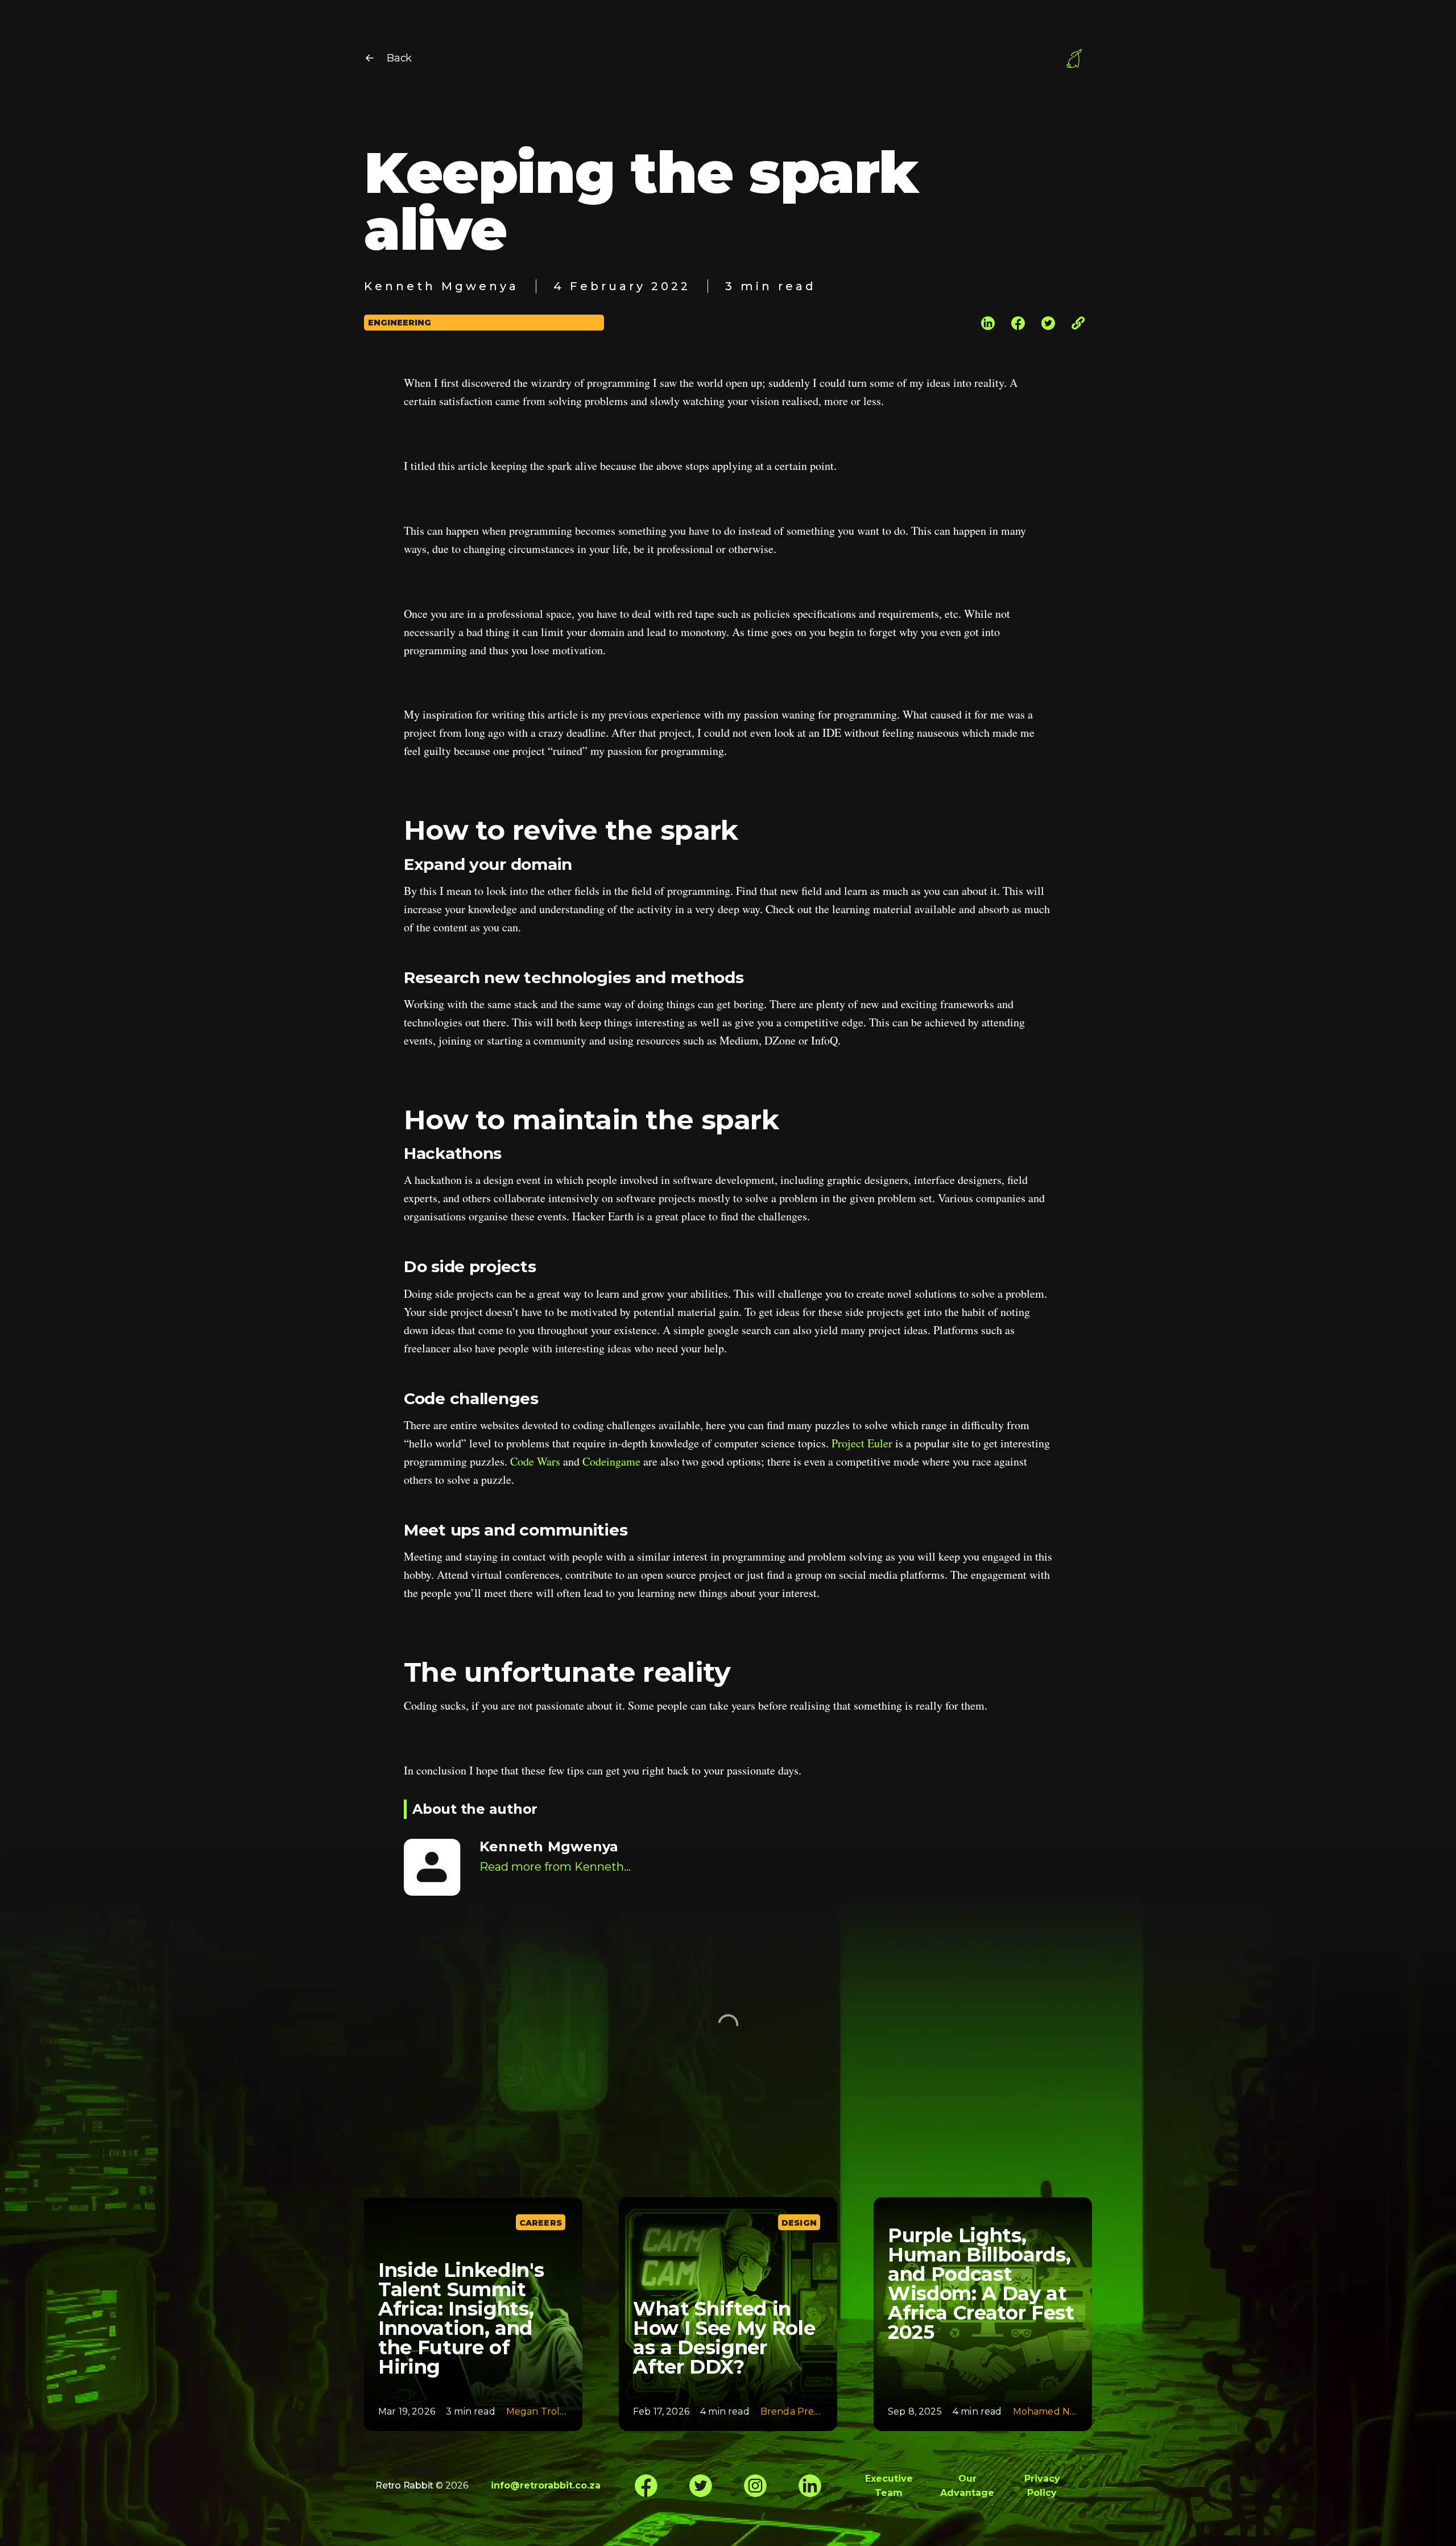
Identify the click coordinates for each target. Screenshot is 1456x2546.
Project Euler (862, 1443)
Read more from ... (555, 1867)
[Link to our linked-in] (810, 2486)
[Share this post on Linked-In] (988, 322)
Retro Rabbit (404, 2485)
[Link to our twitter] (701, 2486)
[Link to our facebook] (646, 2486)
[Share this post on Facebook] (1018, 322)
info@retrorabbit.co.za (546, 2485)
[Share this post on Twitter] (1048, 322)
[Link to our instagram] (755, 2486)
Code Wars (535, 1461)
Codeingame (611, 1461)
